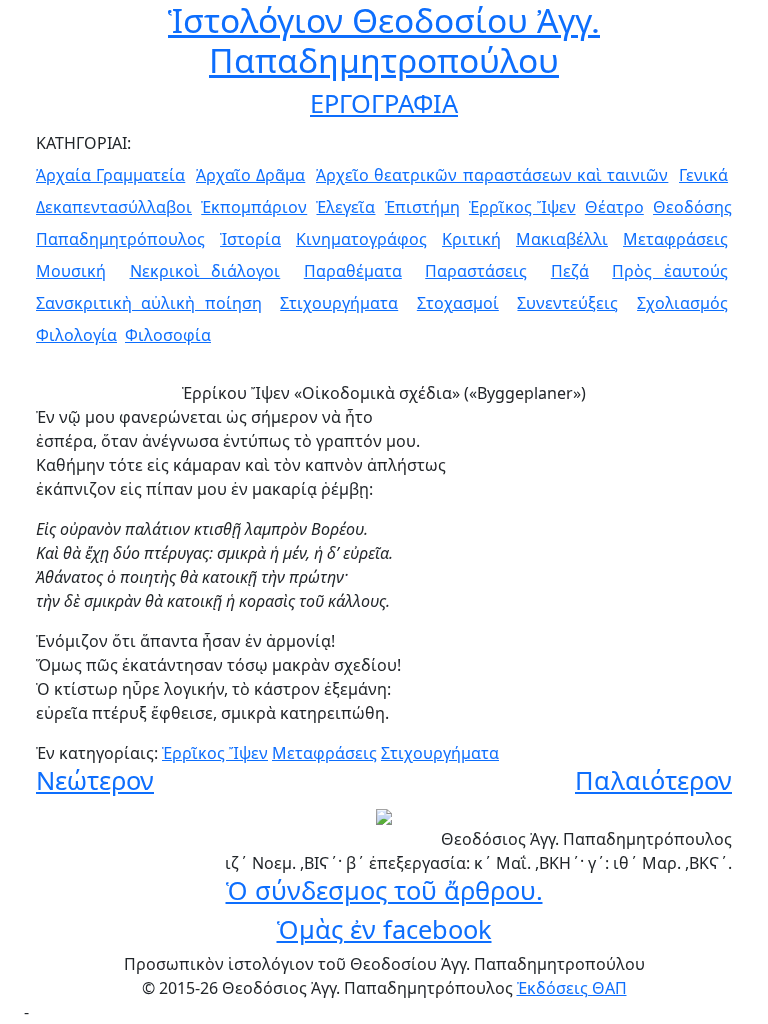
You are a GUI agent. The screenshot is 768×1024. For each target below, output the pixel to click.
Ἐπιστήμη (422, 207)
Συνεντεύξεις (567, 303)
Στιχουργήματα (339, 303)
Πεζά (570, 271)
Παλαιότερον (653, 780)
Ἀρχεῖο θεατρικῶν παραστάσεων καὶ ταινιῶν (492, 175)
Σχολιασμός (682, 303)
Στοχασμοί (458, 303)
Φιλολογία (76, 335)
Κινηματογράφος (361, 239)
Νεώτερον (95, 780)
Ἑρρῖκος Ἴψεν (522, 207)
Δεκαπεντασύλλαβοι (114, 207)
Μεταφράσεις (675, 239)
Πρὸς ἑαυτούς (670, 271)
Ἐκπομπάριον (254, 207)
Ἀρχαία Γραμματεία (110, 175)
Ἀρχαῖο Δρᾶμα (250, 175)
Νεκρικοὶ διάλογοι (205, 271)
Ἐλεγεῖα (345, 207)
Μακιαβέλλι (562, 239)
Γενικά (703, 175)
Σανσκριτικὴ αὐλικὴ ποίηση (149, 303)
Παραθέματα (353, 271)
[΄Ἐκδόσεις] (384, 815)
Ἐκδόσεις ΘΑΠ (572, 988)
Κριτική (471, 239)
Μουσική (71, 271)
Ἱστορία (250, 239)
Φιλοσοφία (168, 335)
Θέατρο (614, 207)
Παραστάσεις (476, 271)
